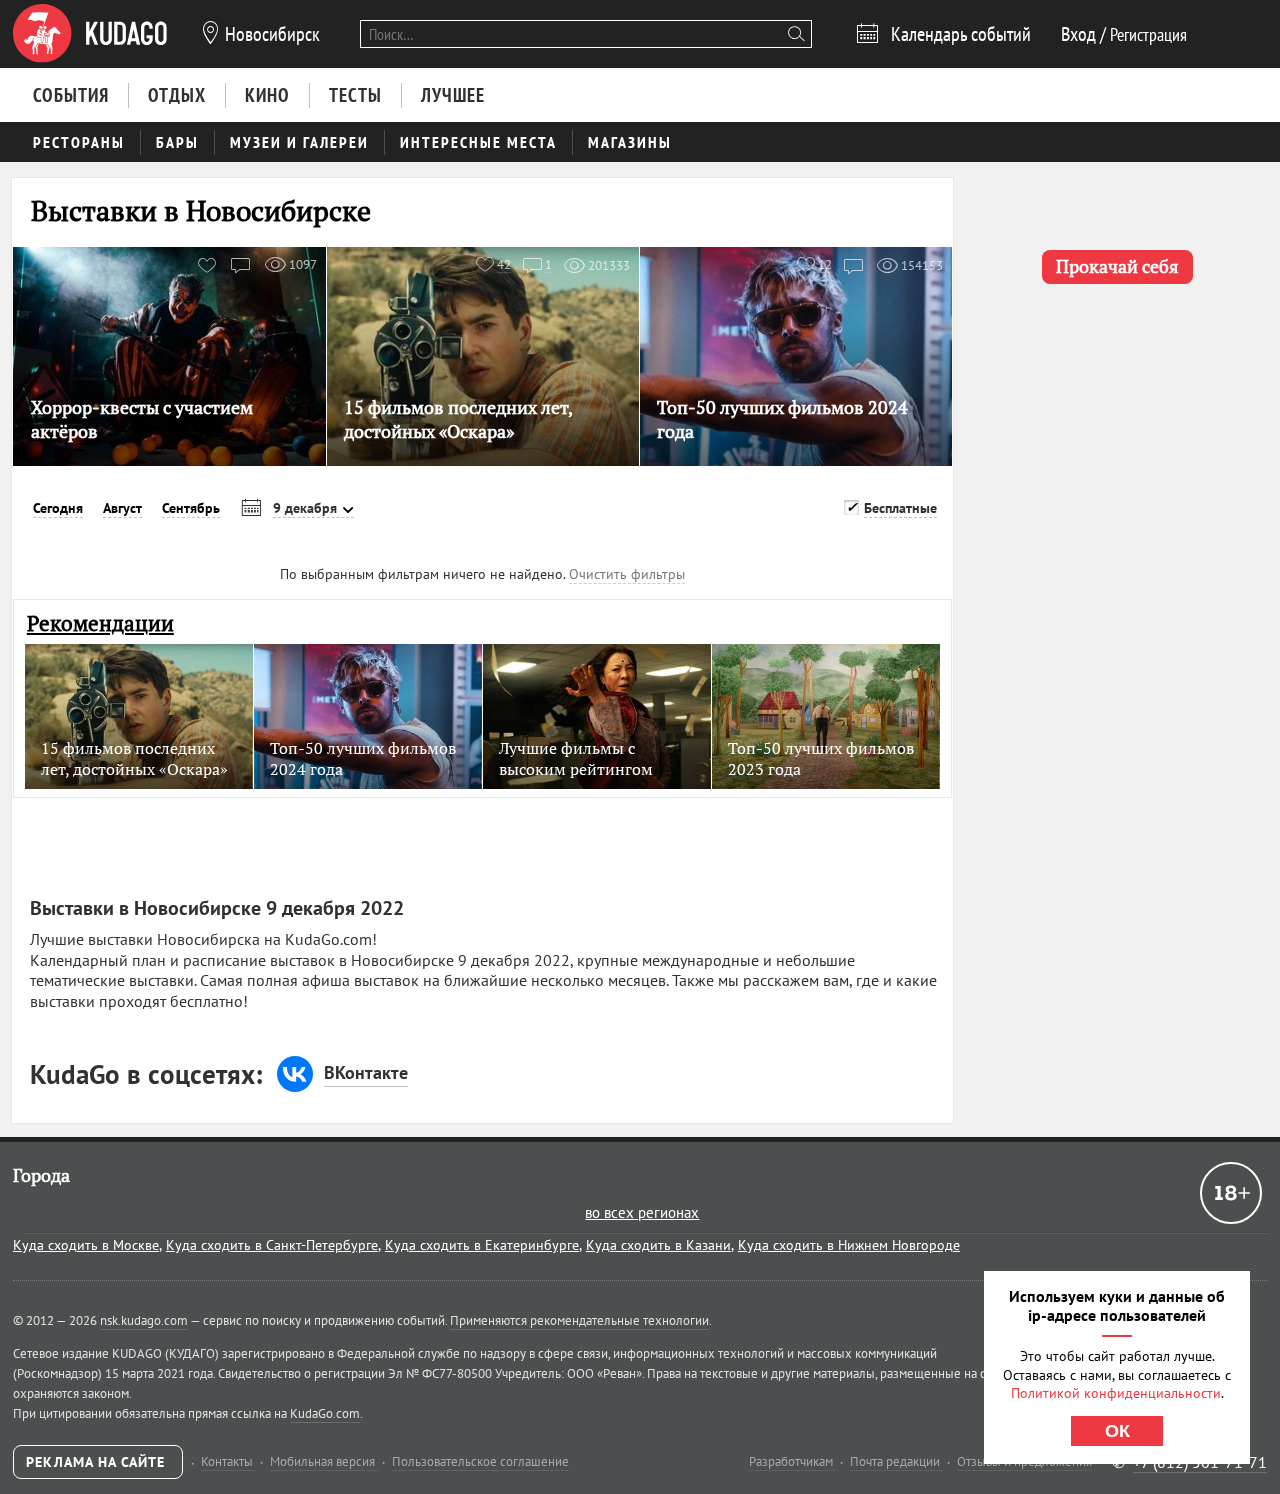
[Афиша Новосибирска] (90, 34)
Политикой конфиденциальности (1116, 1393)
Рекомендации (100, 623)
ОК (1117, 1431)
